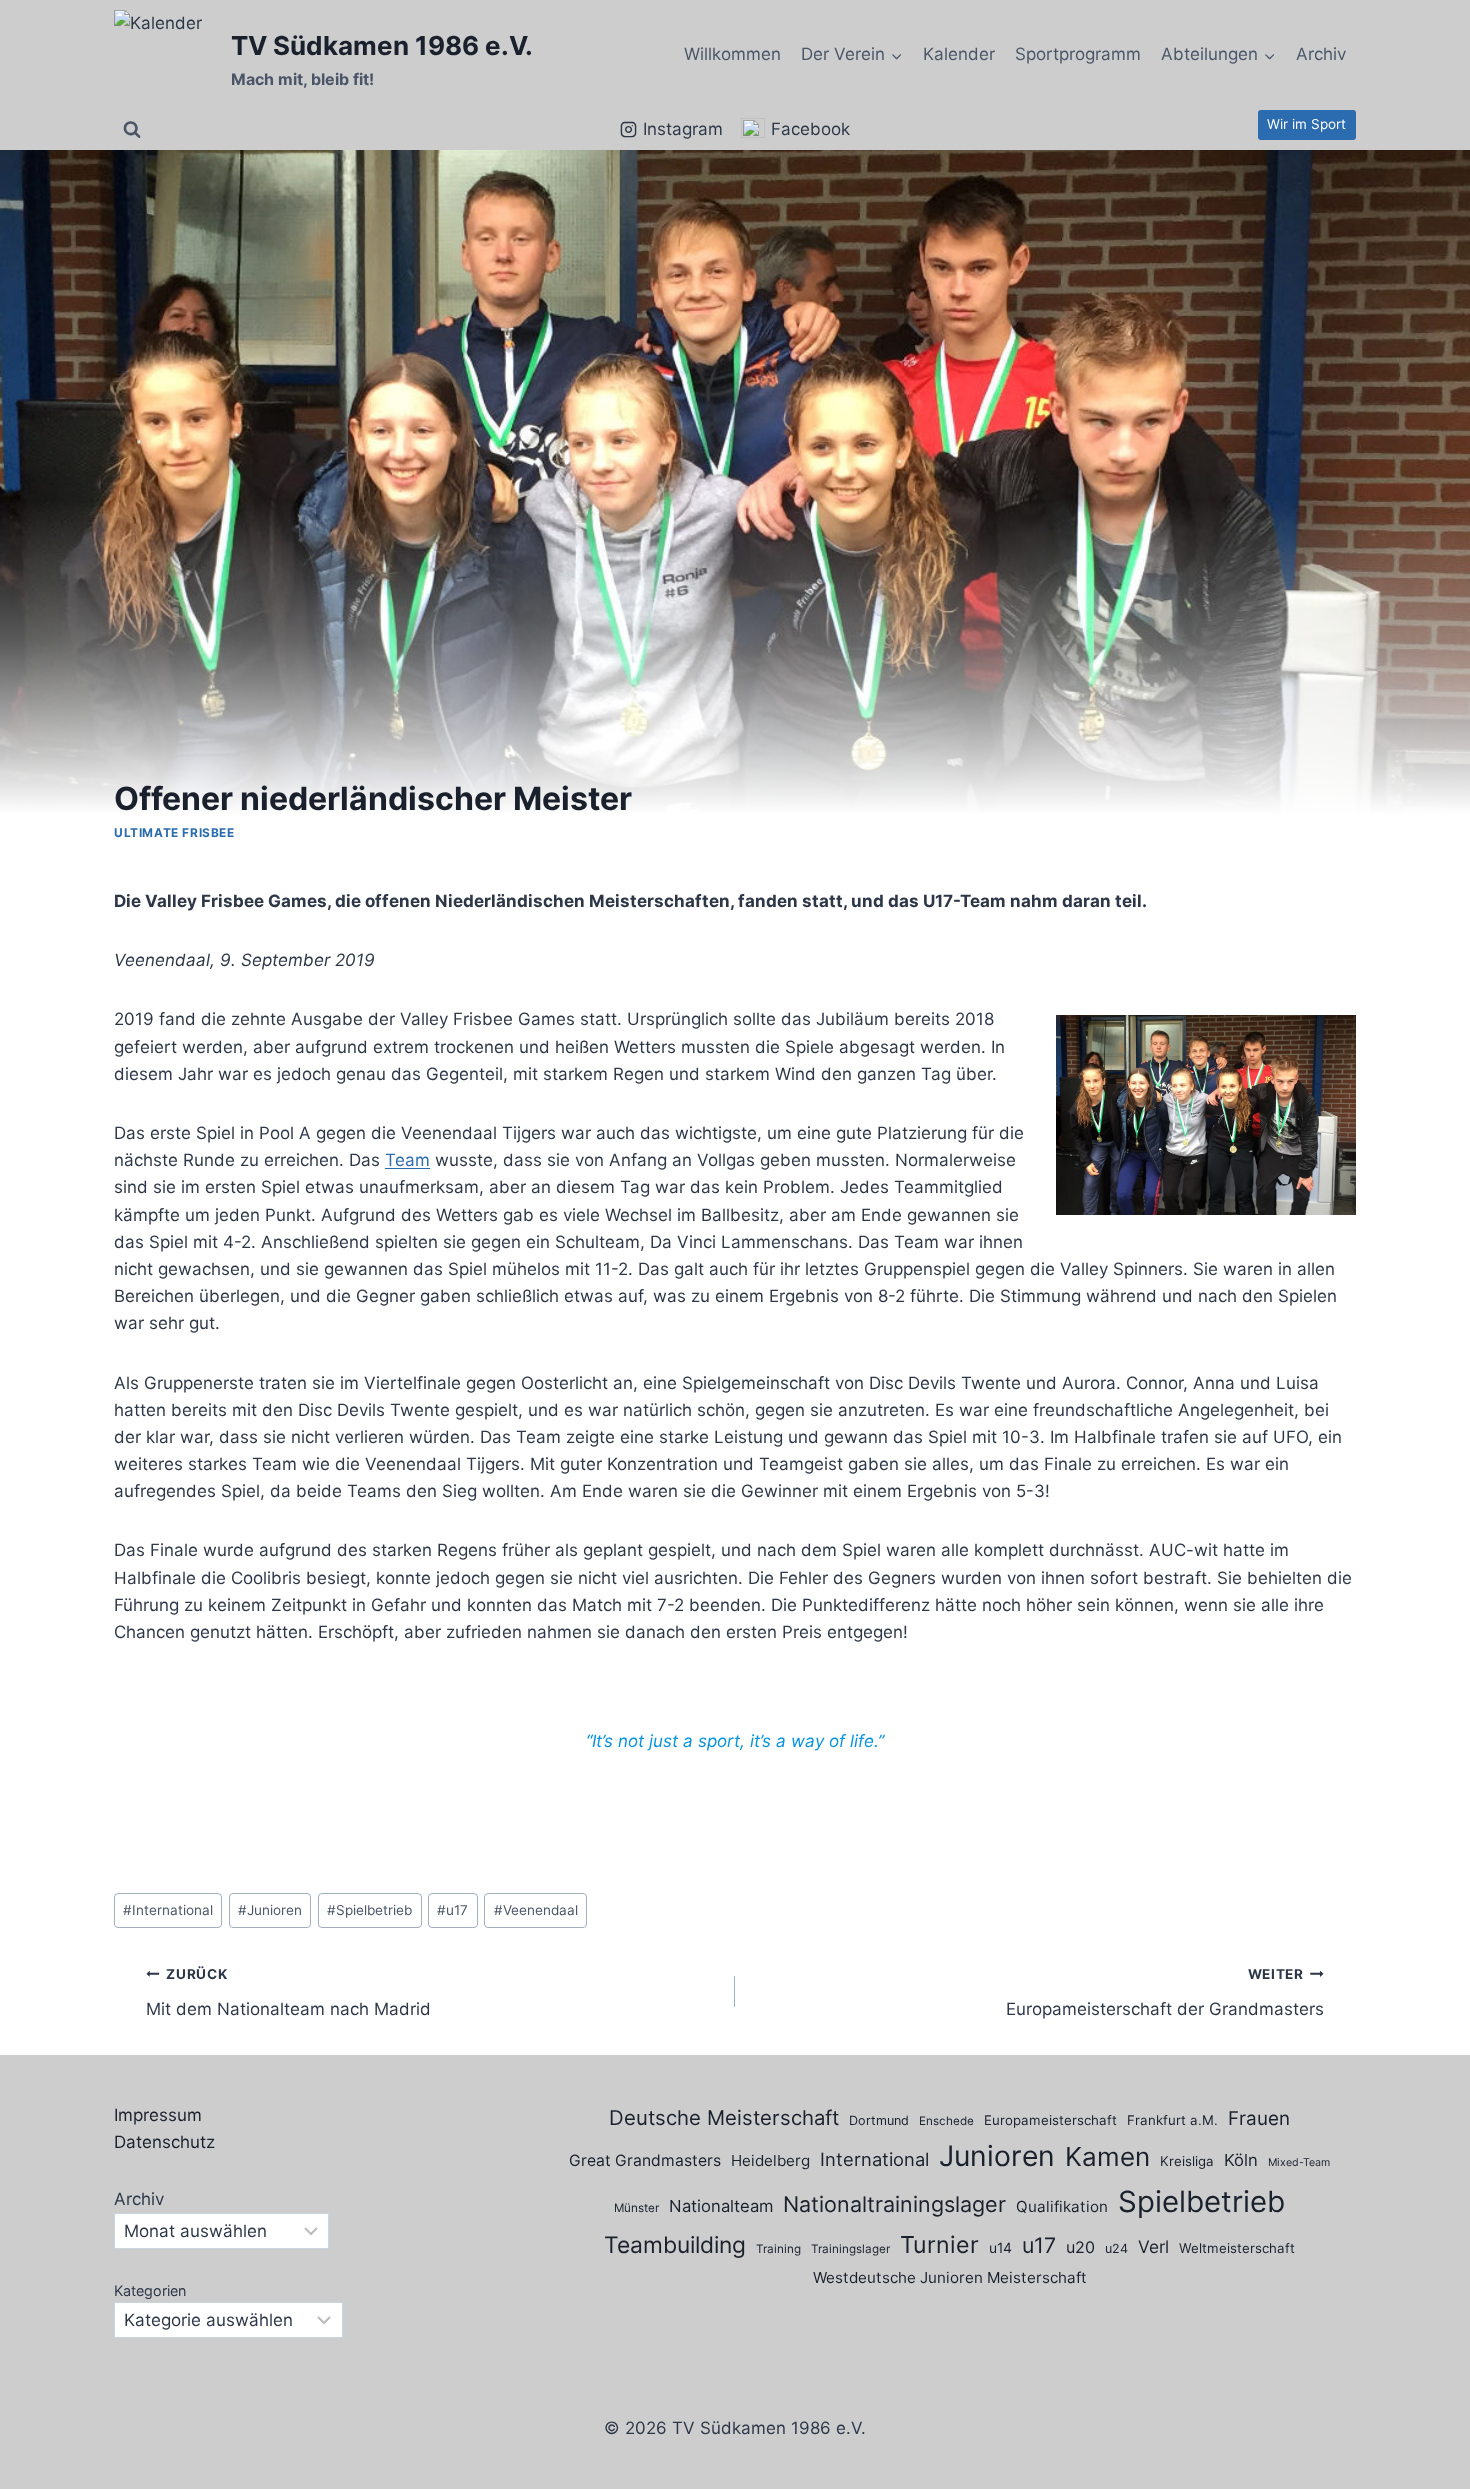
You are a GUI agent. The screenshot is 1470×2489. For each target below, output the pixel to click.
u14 (1000, 2247)
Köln (1241, 2160)
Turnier (939, 2244)
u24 (1116, 2248)
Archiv (1321, 54)
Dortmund (879, 2120)
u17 (452, 1910)
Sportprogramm (1078, 54)
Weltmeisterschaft (1237, 2248)
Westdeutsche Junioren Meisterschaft (950, 2277)
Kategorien (150, 2290)
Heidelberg (770, 2160)
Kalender (959, 54)
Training (778, 2249)
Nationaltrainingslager (894, 2204)
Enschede (946, 2121)
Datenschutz (164, 2142)
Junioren (270, 1910)
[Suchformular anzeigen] (132, 130)
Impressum (158, 2115)
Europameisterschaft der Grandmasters (1165, 1992)
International (168, 1910)
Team (407, 1160)
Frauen (1259, 2118)
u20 (1080, 2247)
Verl (1153, 2246)
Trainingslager (850, 2249)
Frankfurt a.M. (1172, 2120)
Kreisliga (1187, 2161)
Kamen (1107, 2156)
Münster (636, 2208)
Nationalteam (721, 2206)
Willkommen (732, 54)
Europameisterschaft (1050, 2120)
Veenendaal (536, 1910)
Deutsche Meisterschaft (724, 2117)
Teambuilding (675, 2245)
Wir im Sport (1306, 124)
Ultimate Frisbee (174, 832)
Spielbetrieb (369, 1910)
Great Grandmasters (645, 2160)
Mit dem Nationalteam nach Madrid (288, 1992)
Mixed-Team (1299, 2162)
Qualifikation (1062, 2206)
